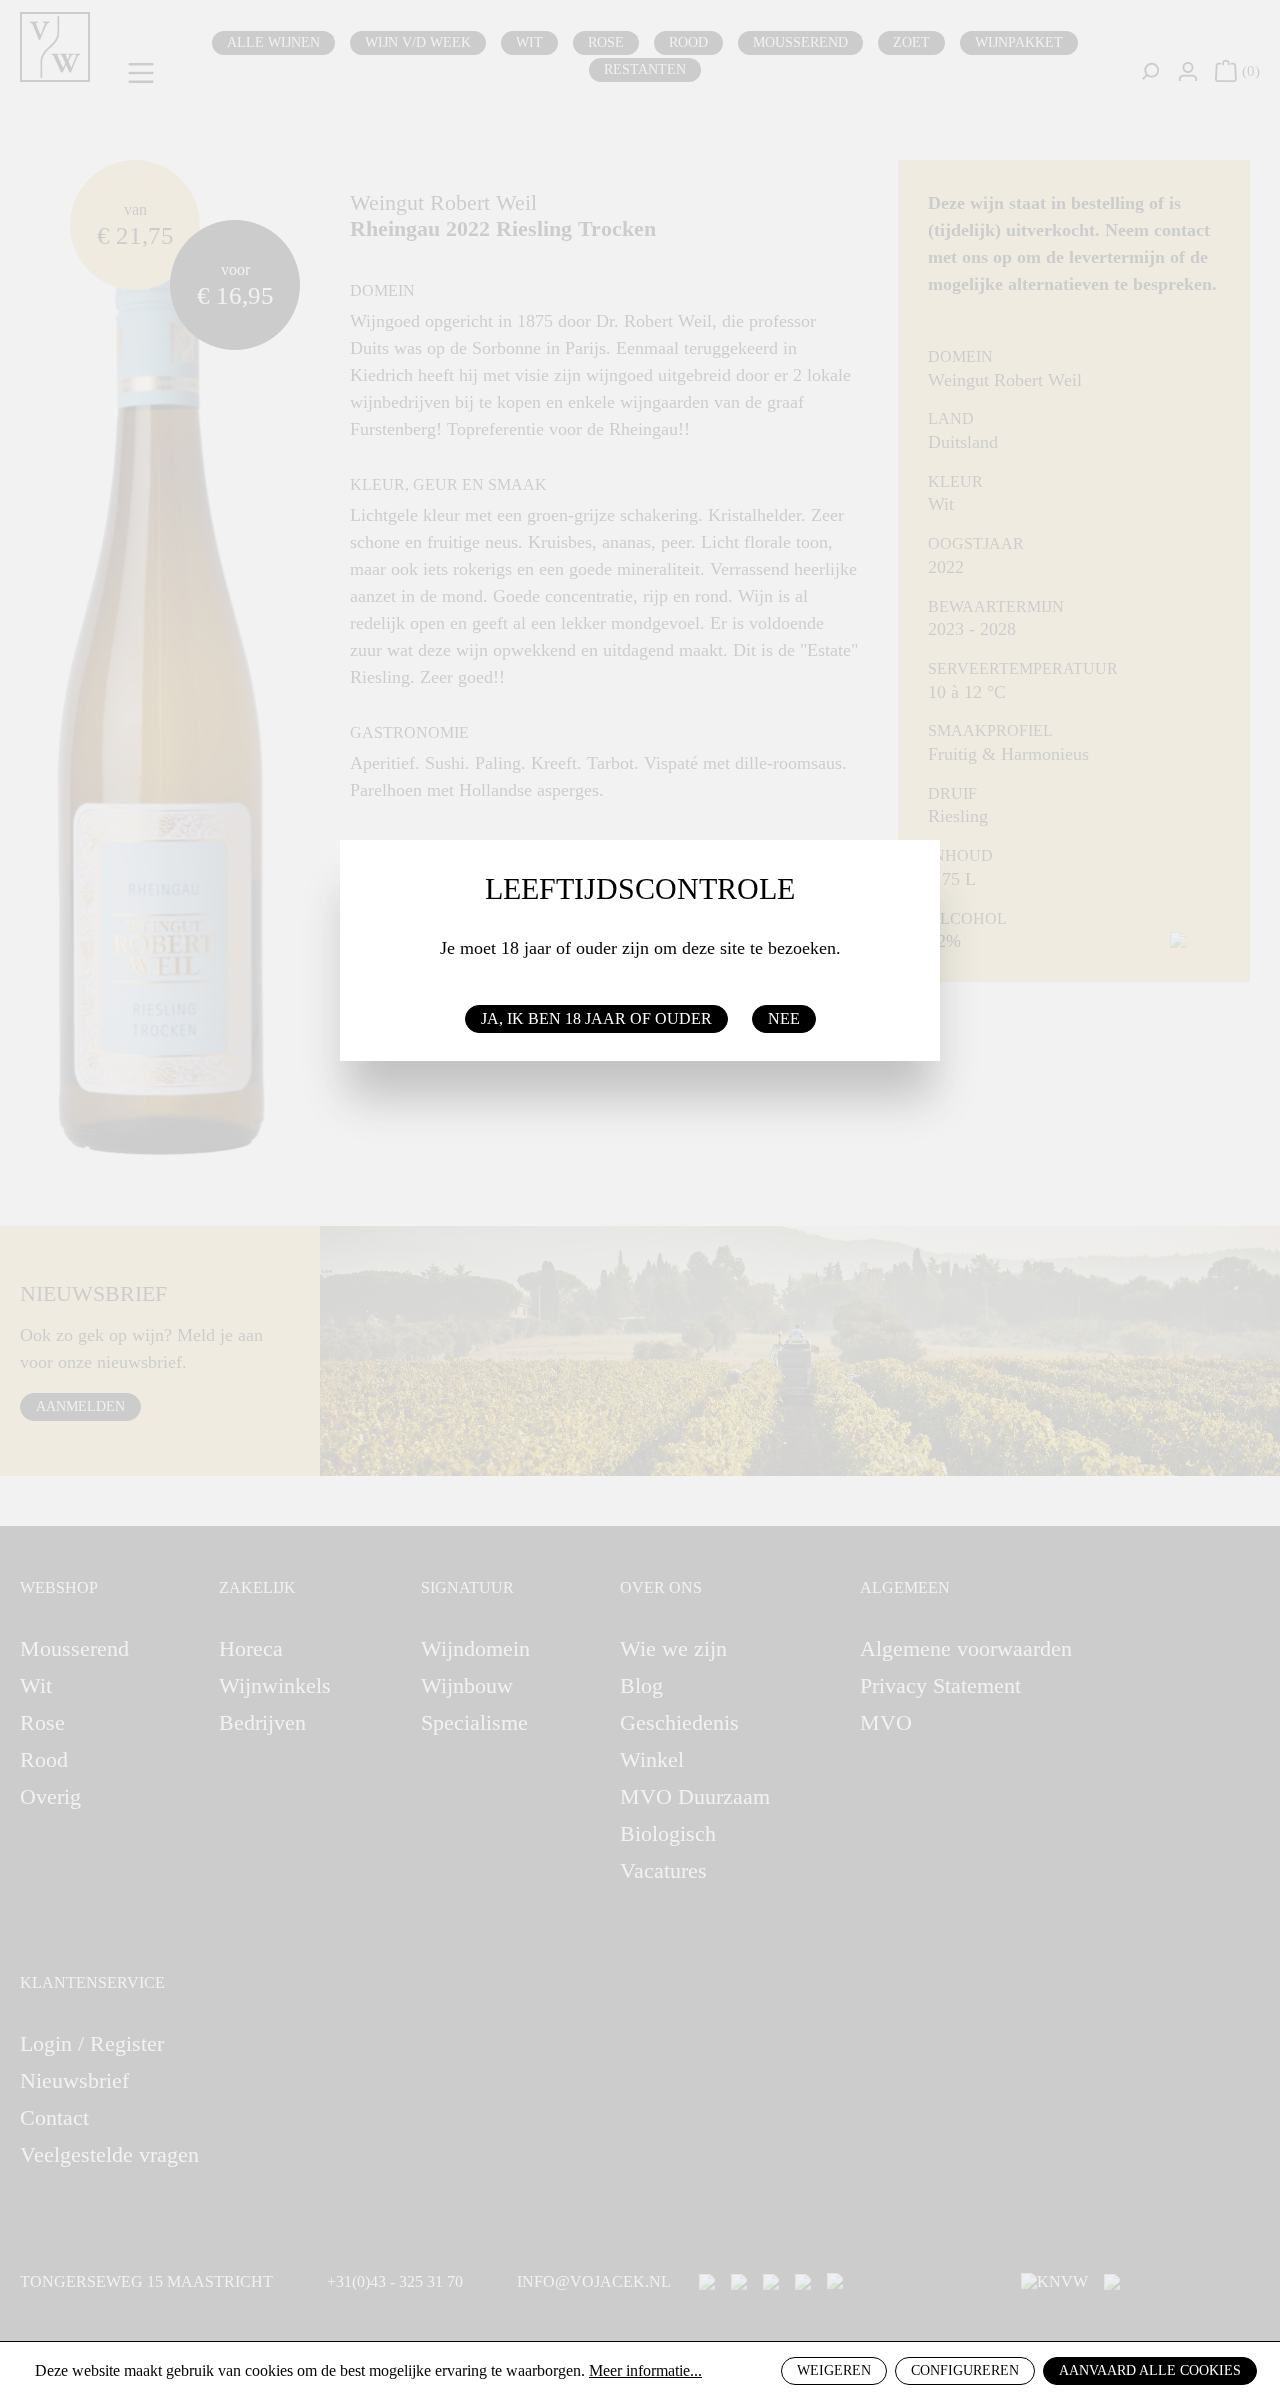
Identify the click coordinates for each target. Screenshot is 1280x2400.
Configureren (965, 2370)
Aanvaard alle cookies (1150, 2370)
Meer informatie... (645, 2370)
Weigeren (834, 2370)
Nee (784, 1018)
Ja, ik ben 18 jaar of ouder (596, 1018)
